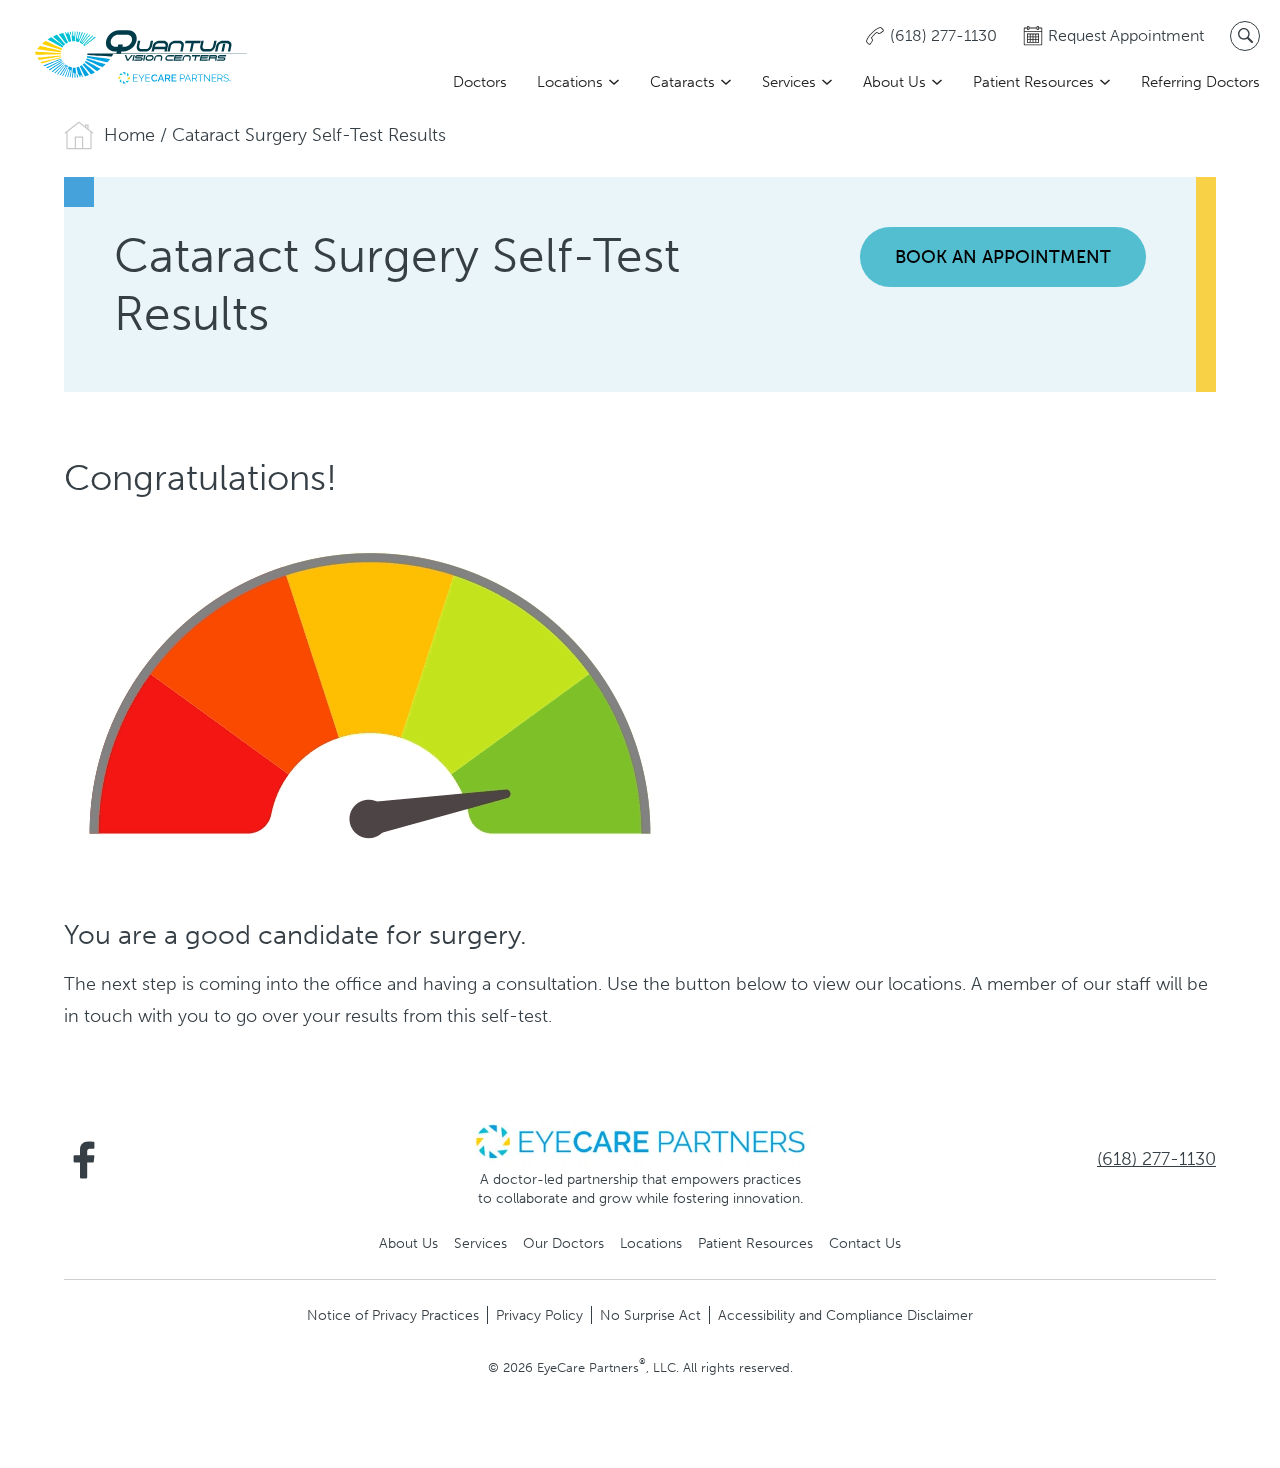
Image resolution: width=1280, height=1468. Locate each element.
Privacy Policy (539, 1315)
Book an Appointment (1003, 257)
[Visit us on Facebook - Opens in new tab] (84, 1160)
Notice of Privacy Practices (393, 1315)
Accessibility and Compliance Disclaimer (845, 1315)
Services (789, 82)
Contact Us (865, 1243)
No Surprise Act (650, 1315)
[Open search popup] (1245, 36)
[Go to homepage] (140, 56)
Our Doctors (563, 1243)
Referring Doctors (1200, 82)
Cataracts (682, 82)
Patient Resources (1033, 82)
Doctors (480, 82)
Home (129, 135)
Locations (570, 82)
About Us (894, 82)
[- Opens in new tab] (640, 1140)
